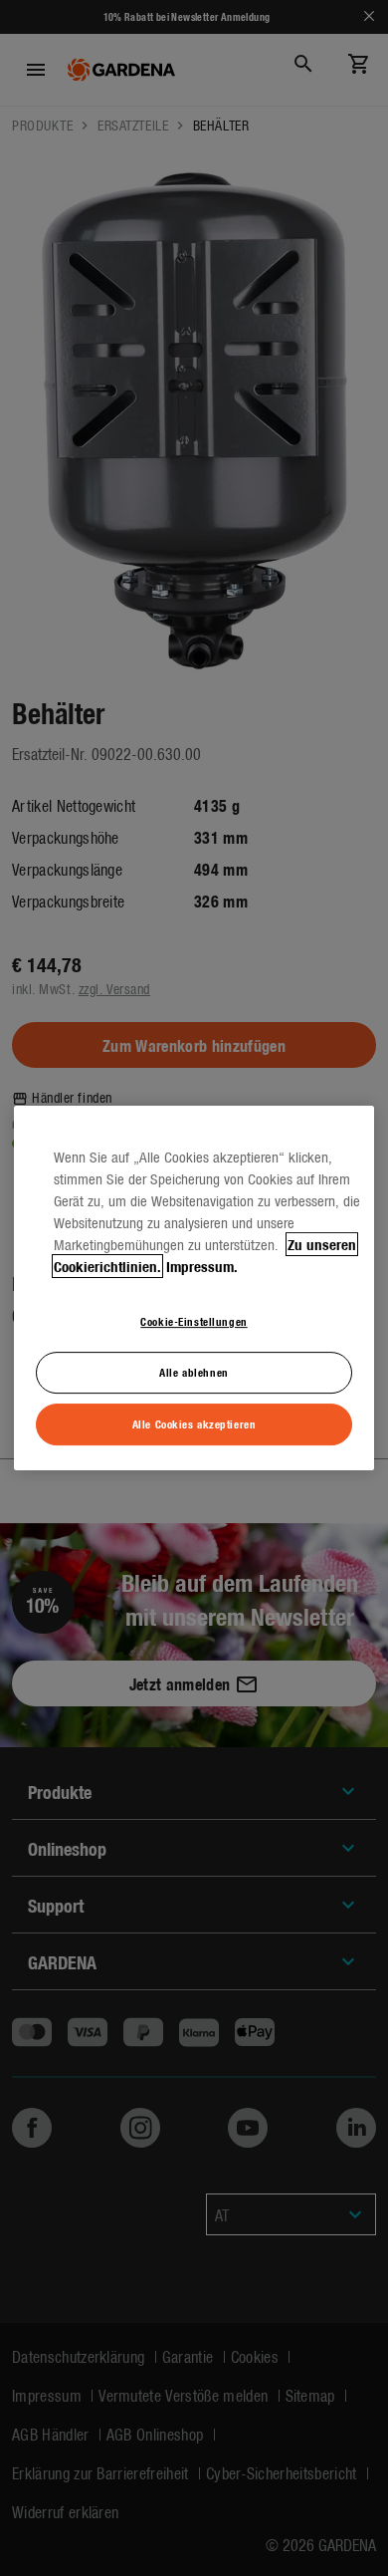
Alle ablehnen (194, 1372)
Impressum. (202, 1266)
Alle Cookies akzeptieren (194, 1423)
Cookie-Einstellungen (194, 1321)
